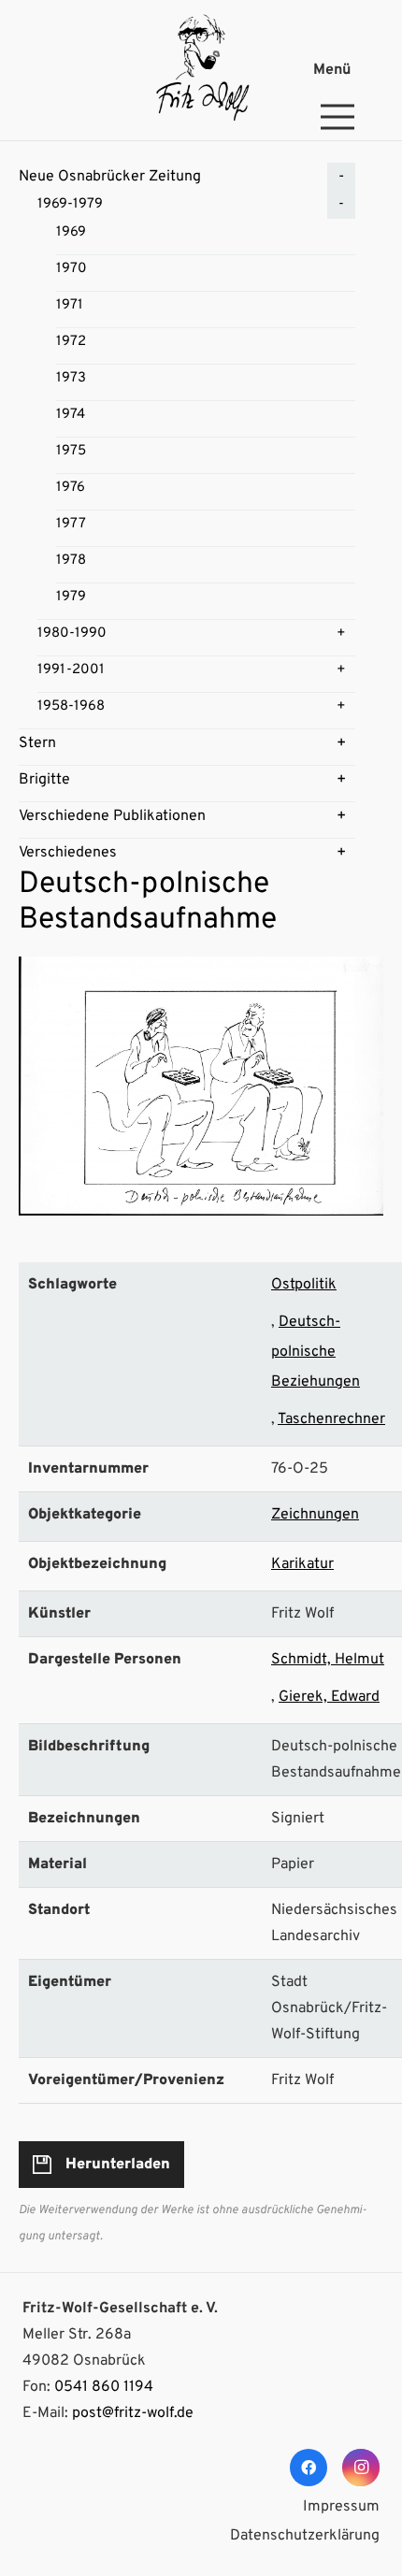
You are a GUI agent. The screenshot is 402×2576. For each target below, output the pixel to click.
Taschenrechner (331, 1419)
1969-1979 (70, 204)
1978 (71, 561)
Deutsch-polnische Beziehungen (316, 1352)
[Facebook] (309, 2468)
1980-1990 (72, 633)
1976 (71, 488)
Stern (37, 743)
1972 (71, 342)
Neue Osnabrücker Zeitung (110, 177)
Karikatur (302, 1564)
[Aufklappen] (341, 177)
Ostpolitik (304, 1285)
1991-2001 (71, 670)
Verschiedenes (68, 853)
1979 (71, 597)
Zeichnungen (315, 1515)
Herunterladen (118, 2165)
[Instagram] (361, 2468)
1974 (71, 415)
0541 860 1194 (104, 2387)
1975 (71, 451)
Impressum (341, 2507)
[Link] (201, 70)
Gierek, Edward (329, 1697)
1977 (71, 524)
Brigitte (44, 780)
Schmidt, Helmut (328, 1660)
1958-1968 (71, 706)
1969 (71, 232)
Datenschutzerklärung (305, 2536)
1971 (70, 305)
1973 (71, 378)
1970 (72, 269)
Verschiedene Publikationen (112, 816)
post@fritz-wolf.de (133, 2413)
